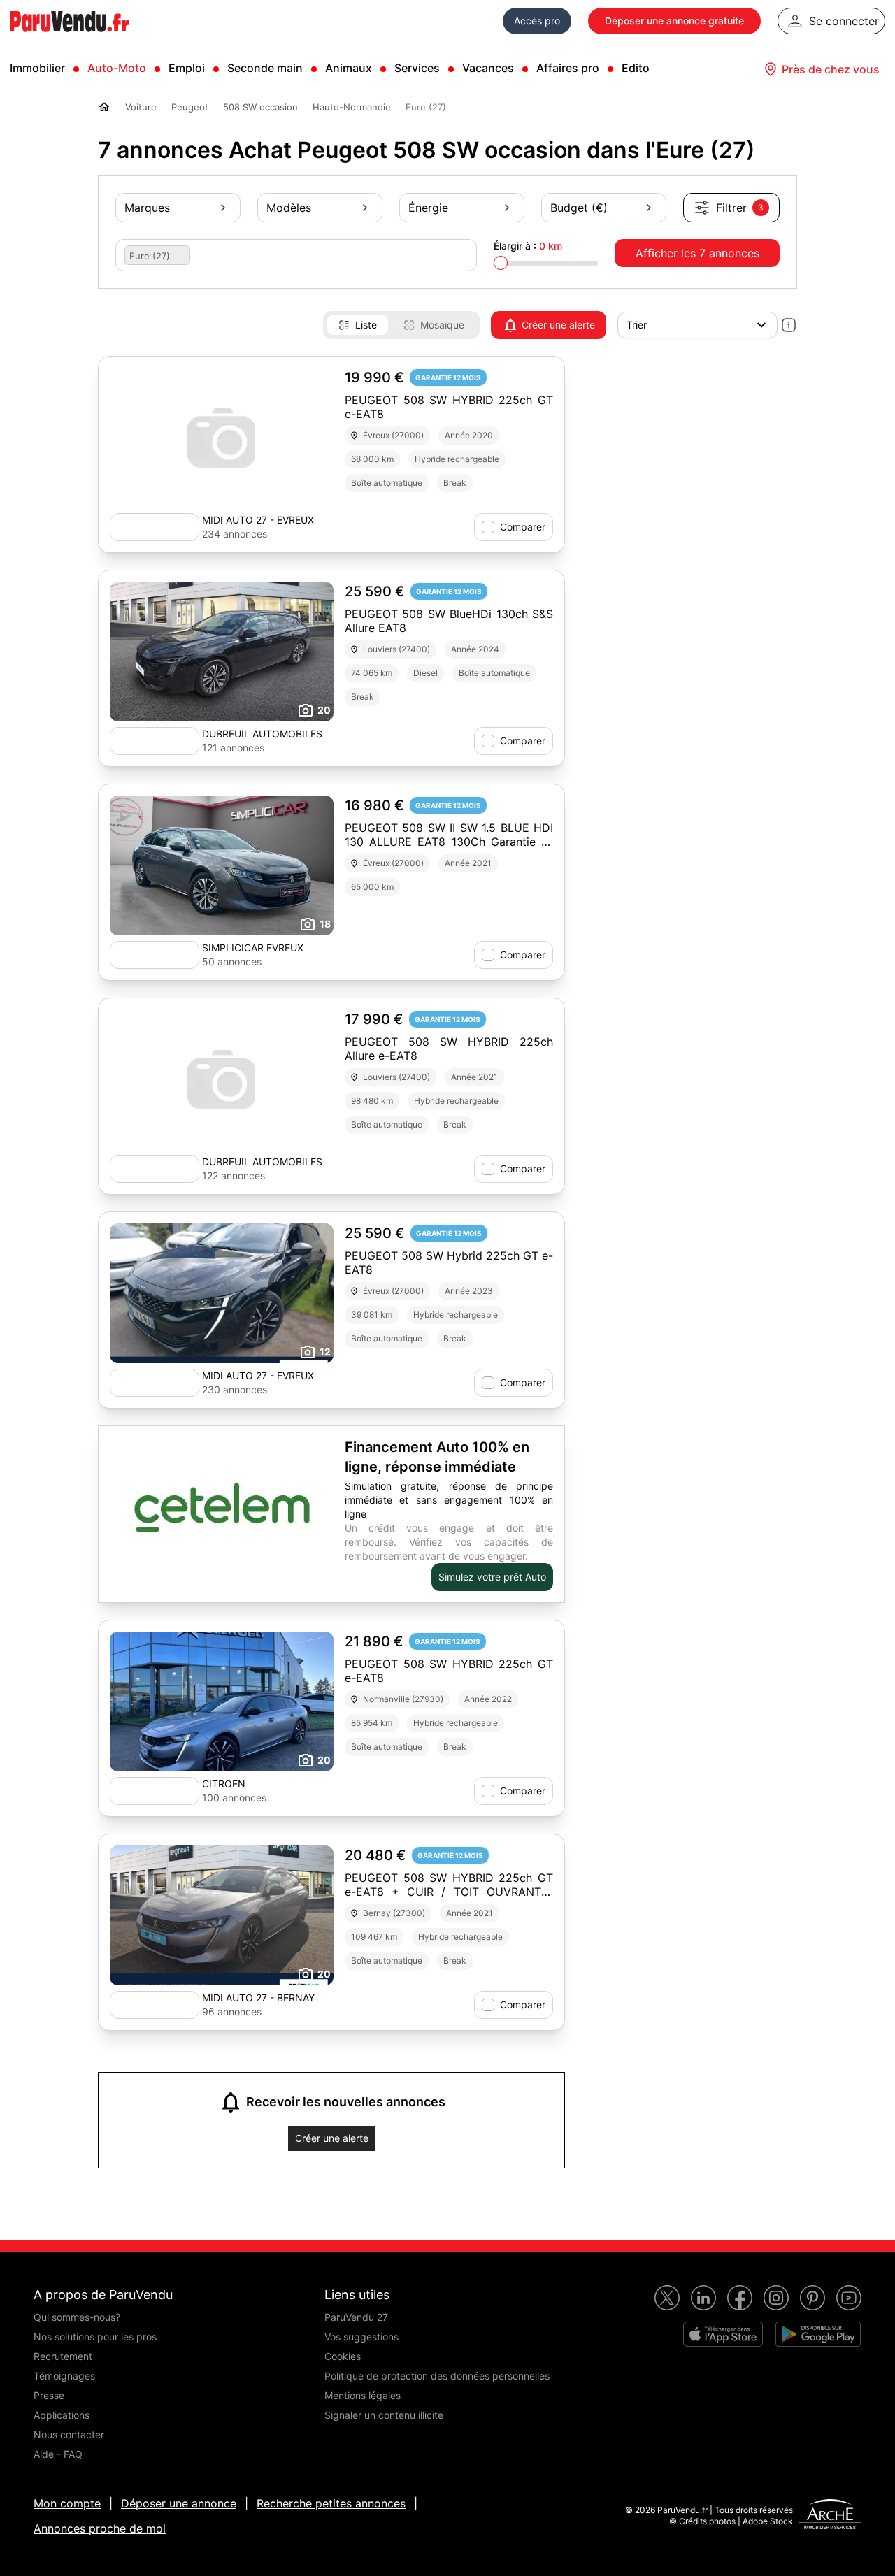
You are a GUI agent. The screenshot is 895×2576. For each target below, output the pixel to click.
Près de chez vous (831, 69)
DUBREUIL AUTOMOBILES (262, 734)
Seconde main (265, 68)
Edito (636, 68)
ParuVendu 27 (356, 2317)
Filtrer (740, 208)
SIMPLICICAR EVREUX (253, 948)
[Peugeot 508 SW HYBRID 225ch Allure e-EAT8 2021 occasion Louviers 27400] (222, 1079)
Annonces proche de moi (100, 2528)
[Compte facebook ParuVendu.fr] (740, 2298)
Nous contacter (69, 2434)
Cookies (343, 2356)
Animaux (349, 68)
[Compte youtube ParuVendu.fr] (849, 2298)
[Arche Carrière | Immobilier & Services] (830, 2516)
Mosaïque (442, 325)
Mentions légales (363, 2395)
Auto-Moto (117, 68)
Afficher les (697, 253)
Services (417, 68)
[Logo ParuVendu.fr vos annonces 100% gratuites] (69, 38)
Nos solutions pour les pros (95, 2337)
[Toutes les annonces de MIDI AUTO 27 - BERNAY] (155, 2005)
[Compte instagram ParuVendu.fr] (776, 2298)
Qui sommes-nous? (77, 2317)
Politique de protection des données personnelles (437, 2376)
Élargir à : (528, 246)
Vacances (488, 68)
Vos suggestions (361, 2337)
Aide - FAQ (58, 2454)
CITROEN (224, 1784)
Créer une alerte (558, 325)
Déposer (674, 21)
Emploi (187, 68)
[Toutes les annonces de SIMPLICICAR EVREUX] (155, 955)
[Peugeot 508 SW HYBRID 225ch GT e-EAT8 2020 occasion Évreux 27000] (222, 438)
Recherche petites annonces (331, 2503)
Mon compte (67, 2503)
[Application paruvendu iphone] (723, 2334)
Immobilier (37, 68)
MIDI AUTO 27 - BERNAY (258, 1998)
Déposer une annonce (179, 2503)
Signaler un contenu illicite (384, 2415)
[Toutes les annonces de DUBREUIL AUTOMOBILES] (155, 741)
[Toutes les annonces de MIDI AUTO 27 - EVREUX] (155, 527)
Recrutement (63, 2356)
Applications (62, 2415)
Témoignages (64, 2376)
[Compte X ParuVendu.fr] (667, 2298)
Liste (366, 325)
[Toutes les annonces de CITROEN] (155, 1791)
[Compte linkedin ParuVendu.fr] (703, 2298)
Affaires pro (568, 68)
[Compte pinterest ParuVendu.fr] (812, 2298)
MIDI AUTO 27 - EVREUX (258, 520)
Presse (49, 2395)
